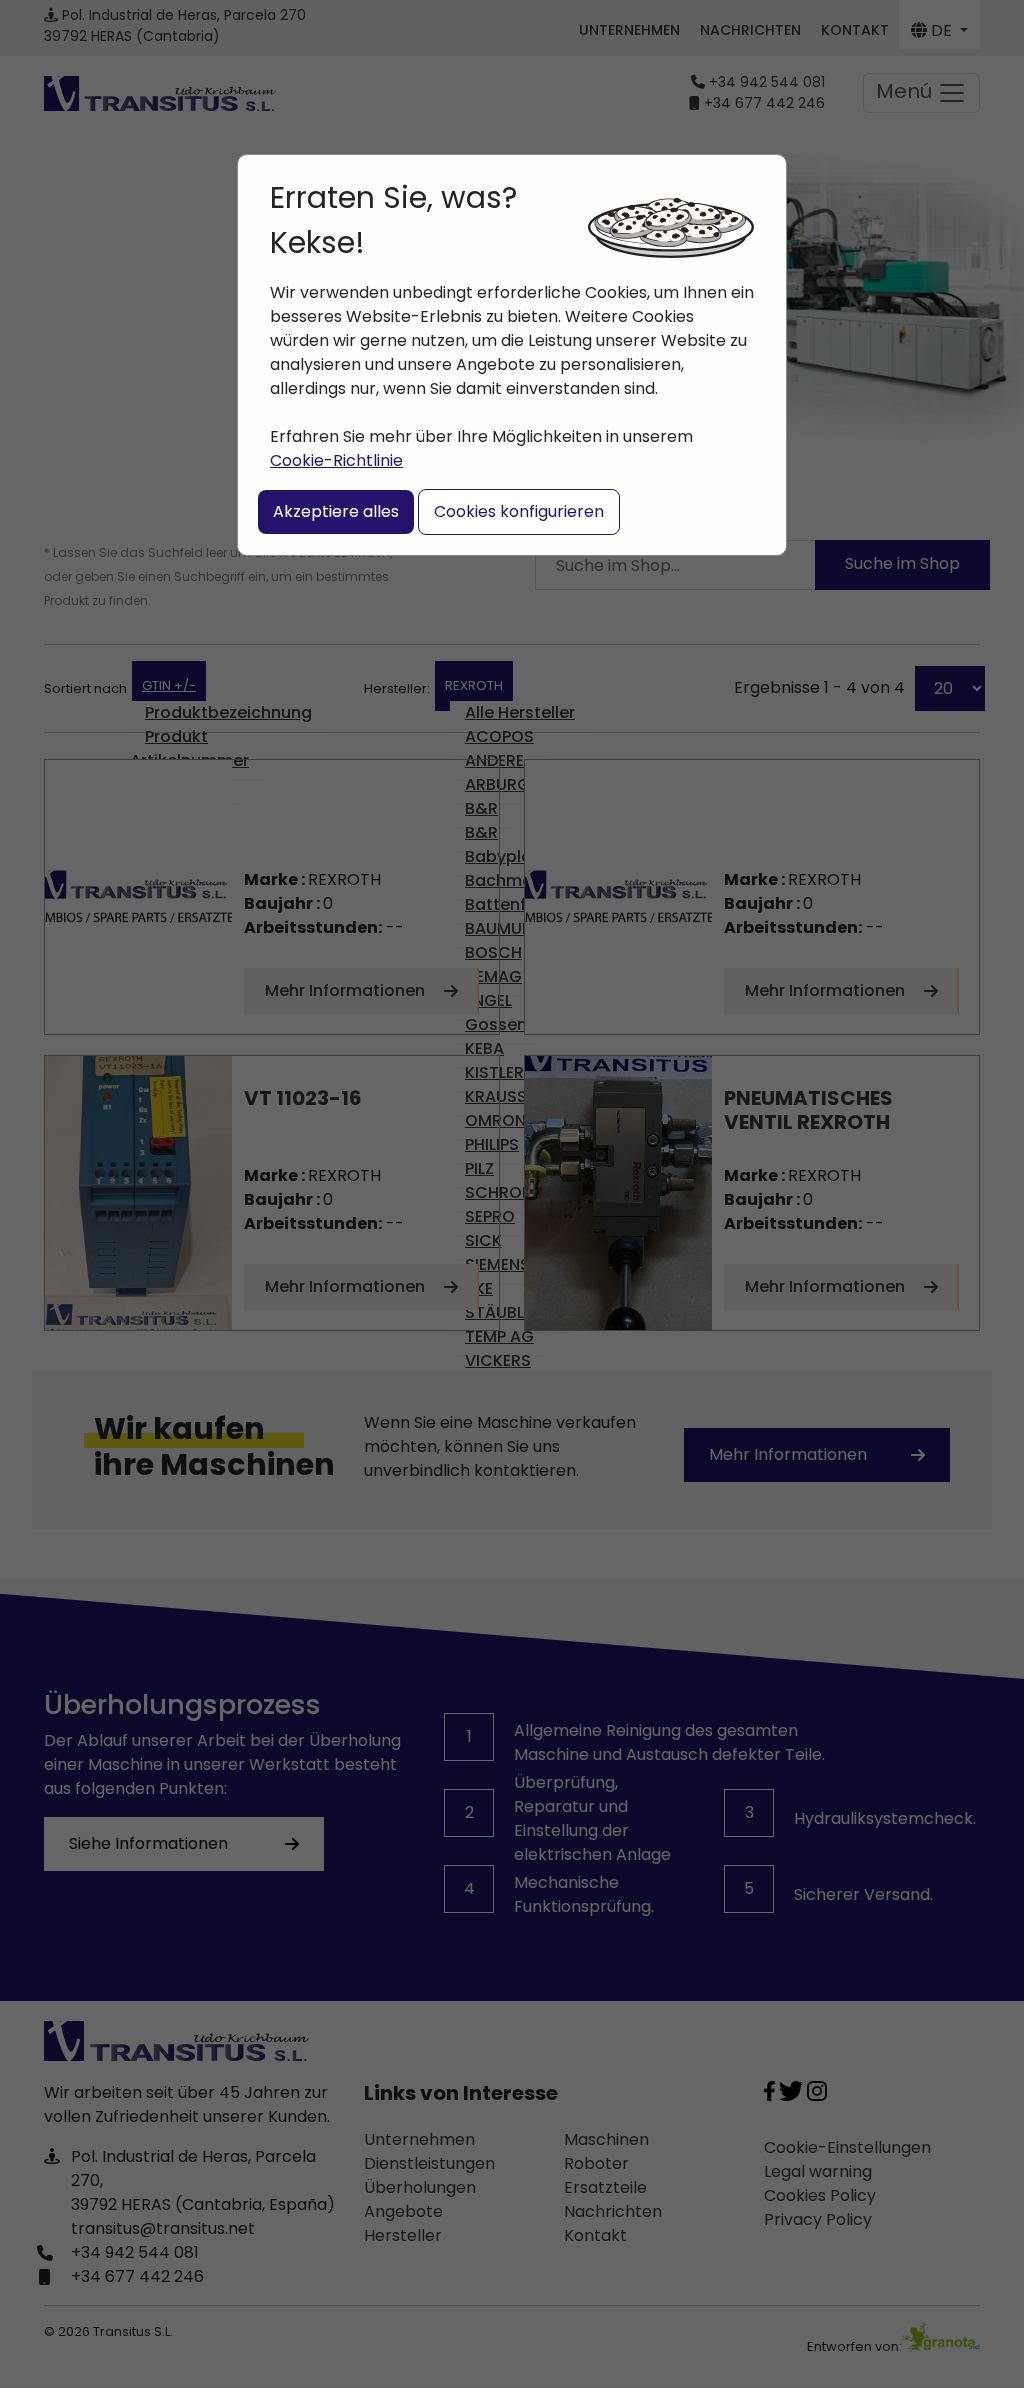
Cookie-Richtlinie (336, 460)
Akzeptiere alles (336, 511)
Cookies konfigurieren (519, 511)
